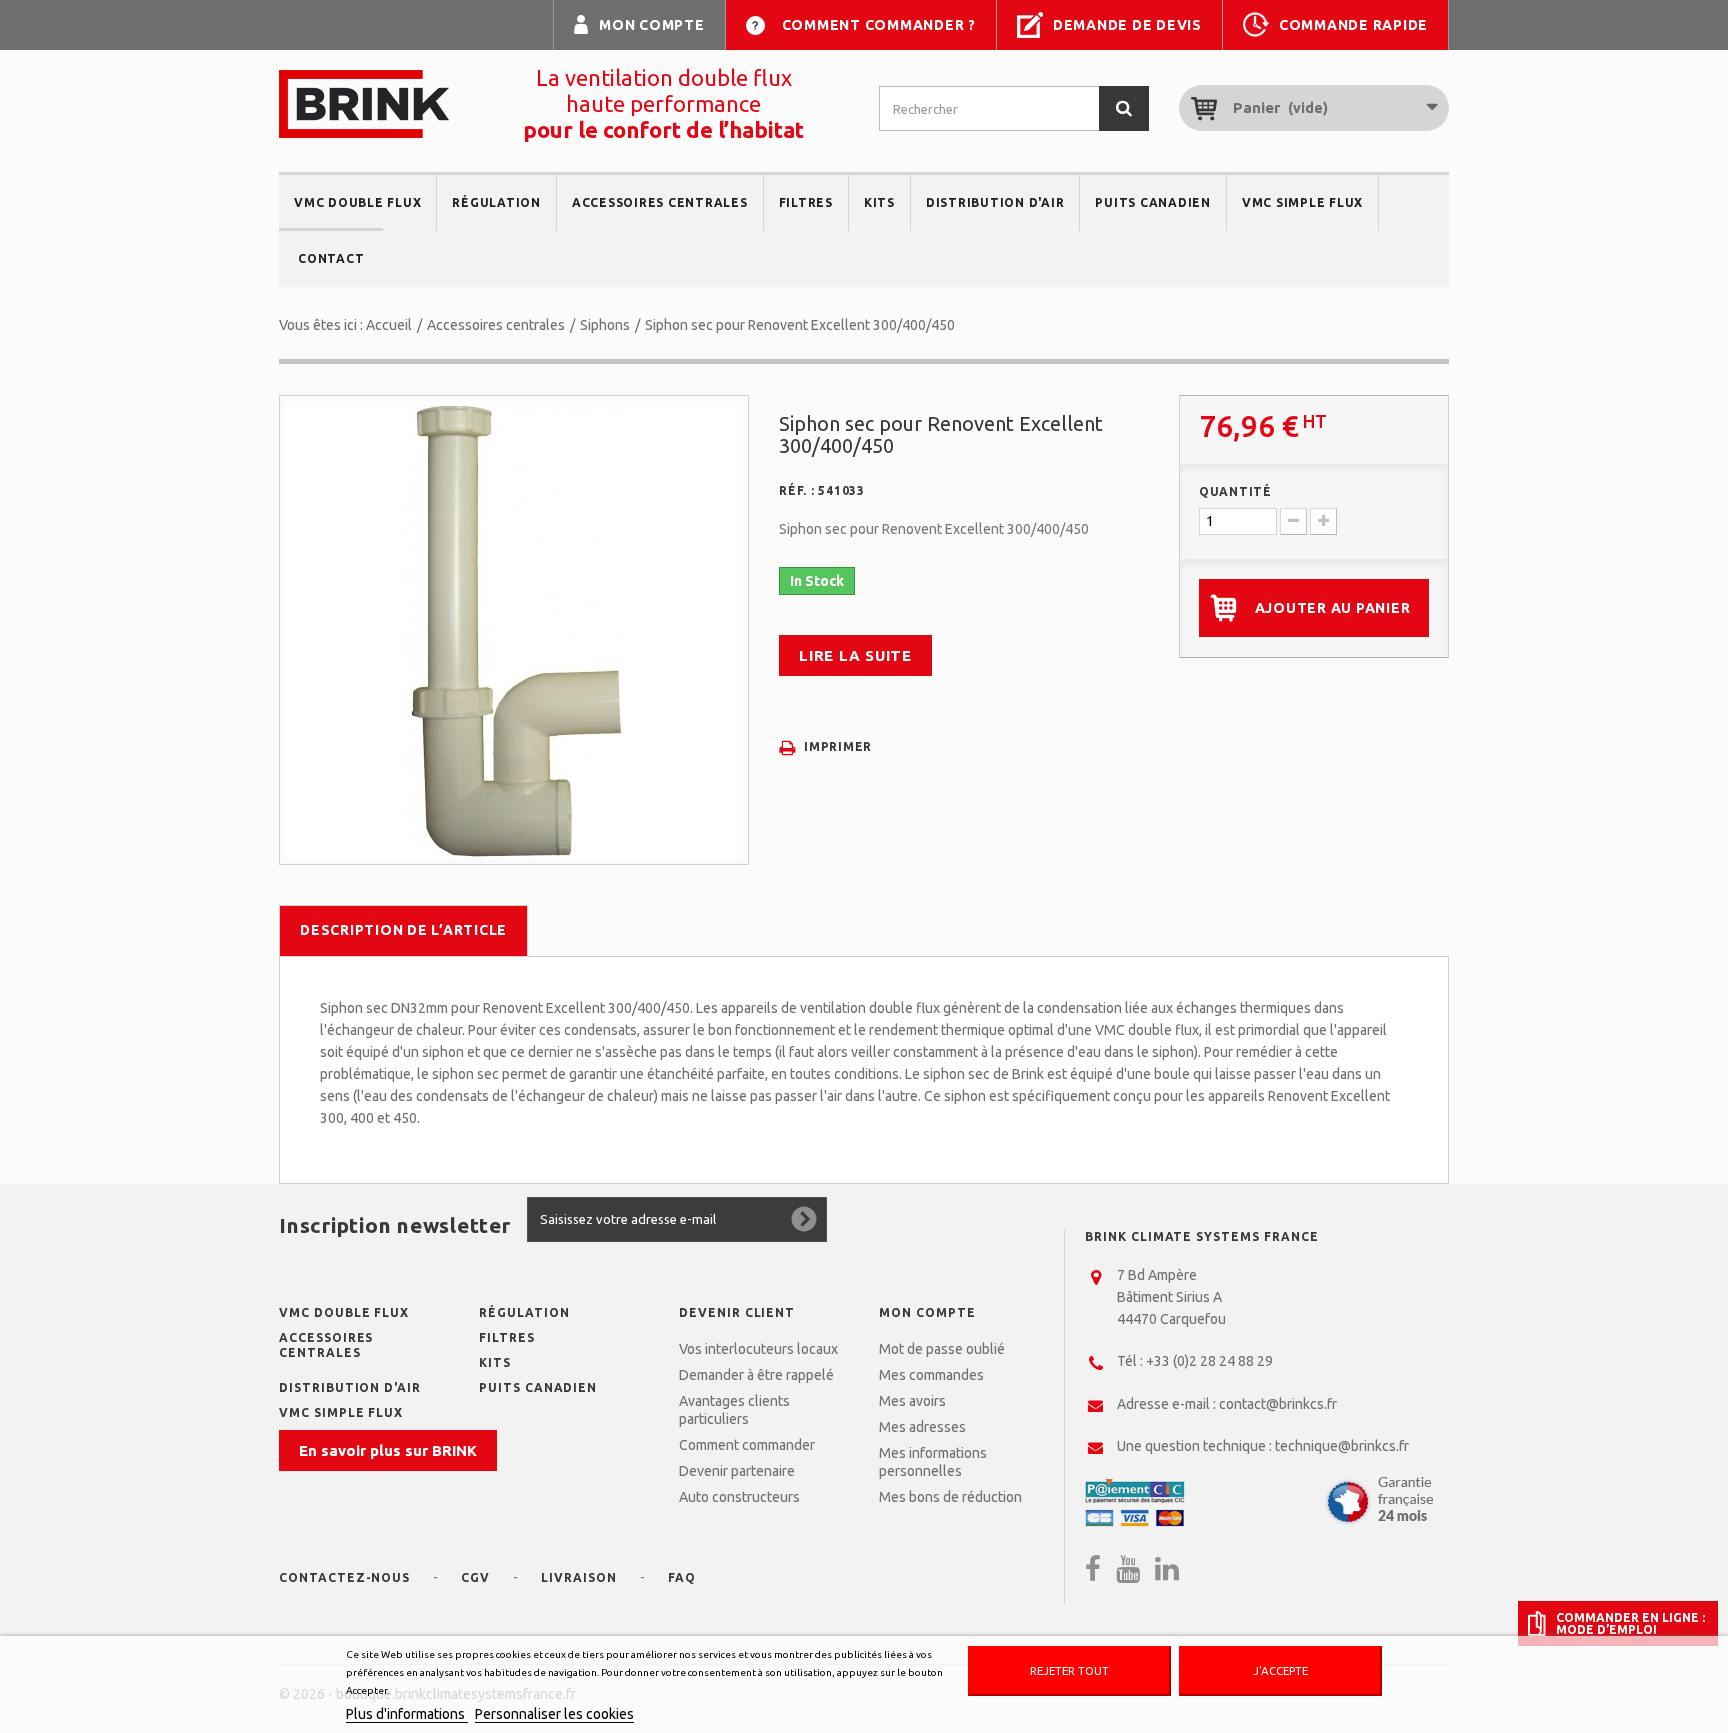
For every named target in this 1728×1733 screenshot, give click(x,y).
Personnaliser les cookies (554, 1714)
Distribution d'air (995, 202)
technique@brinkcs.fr (1342, 1446)
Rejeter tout (1069, 1670)
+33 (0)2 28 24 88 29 (1209, 1361)
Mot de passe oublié (942, 1349)
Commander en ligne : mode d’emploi (1630, 1623)
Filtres (806, 202)
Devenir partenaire (737, 1471)
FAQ (682, 1577)
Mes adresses (922, 1427)
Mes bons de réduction (950, 1497)
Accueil (389, 325)
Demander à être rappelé (756, 1375)
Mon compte (652, 25)
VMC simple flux (1302, 202)
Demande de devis (1127, 25)
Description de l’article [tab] (403, 930)
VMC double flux (357, 202)
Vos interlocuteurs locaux (758, 1349)
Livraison (579, 1577)
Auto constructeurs (739, 1497)
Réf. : (797, 490)
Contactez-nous (344, 1577)
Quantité (1235, 491)
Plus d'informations (407, 1714)
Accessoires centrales (660, 202)
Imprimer (838, 746)
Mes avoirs (912, 1401)
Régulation (496, 202)
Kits (879, 202)
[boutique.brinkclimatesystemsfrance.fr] (364, 104)
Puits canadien (1153, 202)
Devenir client (737, 1312)
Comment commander (747, 1445)
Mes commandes (931, 1375)
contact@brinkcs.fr (1278, 1404)
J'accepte (1280, 1670)
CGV (475, 1577)
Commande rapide (1353, 25)
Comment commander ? (879, 25)
